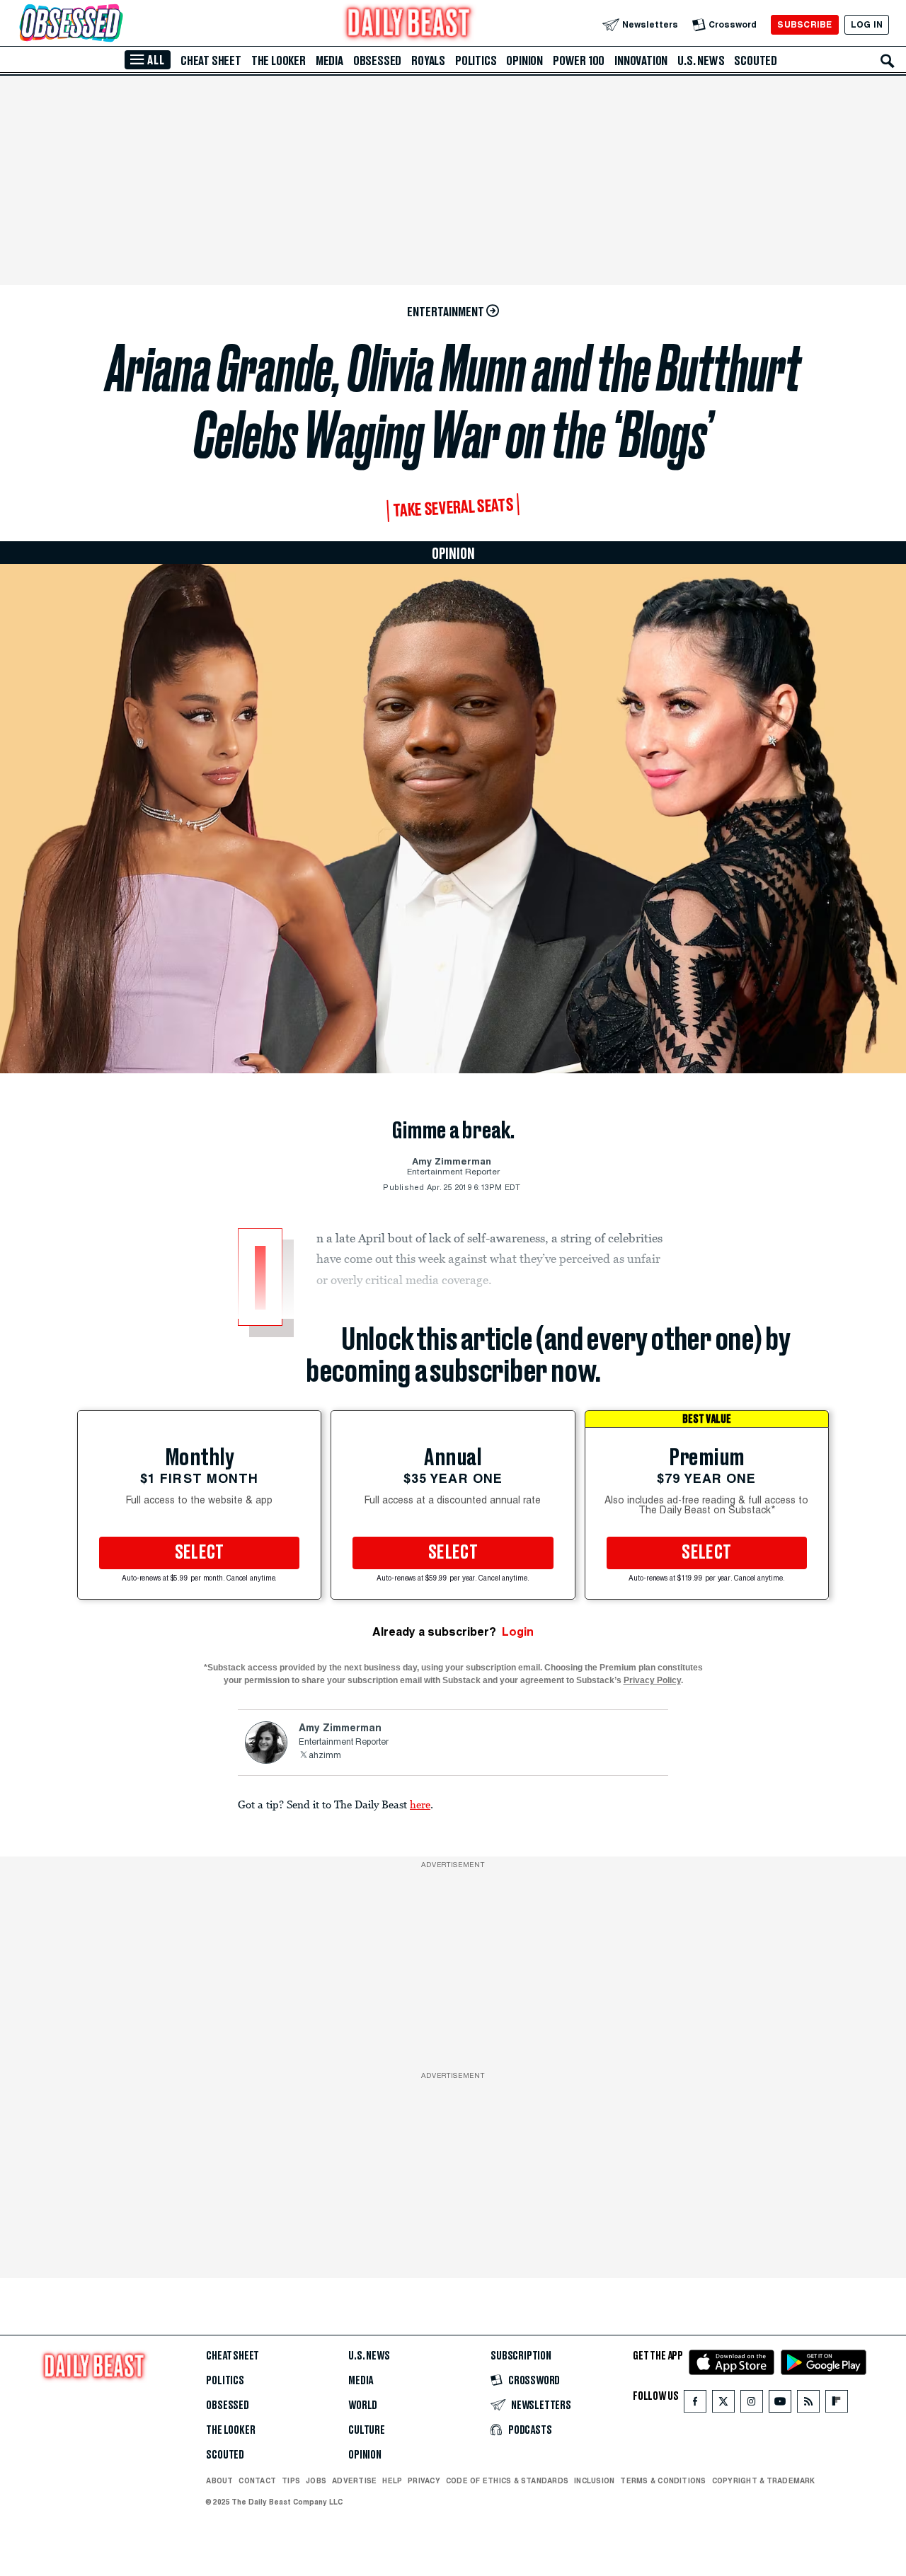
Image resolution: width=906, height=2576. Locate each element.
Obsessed (377, 61)
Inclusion (594, 2480)
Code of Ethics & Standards (507, 2480)
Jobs (316, 2480)
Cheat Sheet (211, 61)
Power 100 (579, 61)
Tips (291, 2480)
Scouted (756, 61)
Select (200, 1553)
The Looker (279, 61)
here (420, 1804)
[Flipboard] (836, 2404)
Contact (257, 2480)
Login (518, 1632)
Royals (428, 61)
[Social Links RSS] (808, 2404)
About (219, 2480)
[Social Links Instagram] (752, 2404)
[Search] (888, 61)
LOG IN (867, 24)
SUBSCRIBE (804, 24)
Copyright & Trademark (764, 2480)
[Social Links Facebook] (695, 2404)
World (363, 2405)
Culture (367, 2430)
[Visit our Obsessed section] (116, 24)
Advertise (354, 2480)
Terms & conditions (663, 2480)
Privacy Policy (652, 1680)
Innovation (641, 61)
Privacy (424, 2480)
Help (392, 2480)
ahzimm (325, 1756)
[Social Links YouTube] (780, 2404)
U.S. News (701, 61)
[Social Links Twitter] (723, 2404)
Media (329, 61)
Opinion (524, 61)
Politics (476, 61)
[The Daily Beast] (409, 24)
